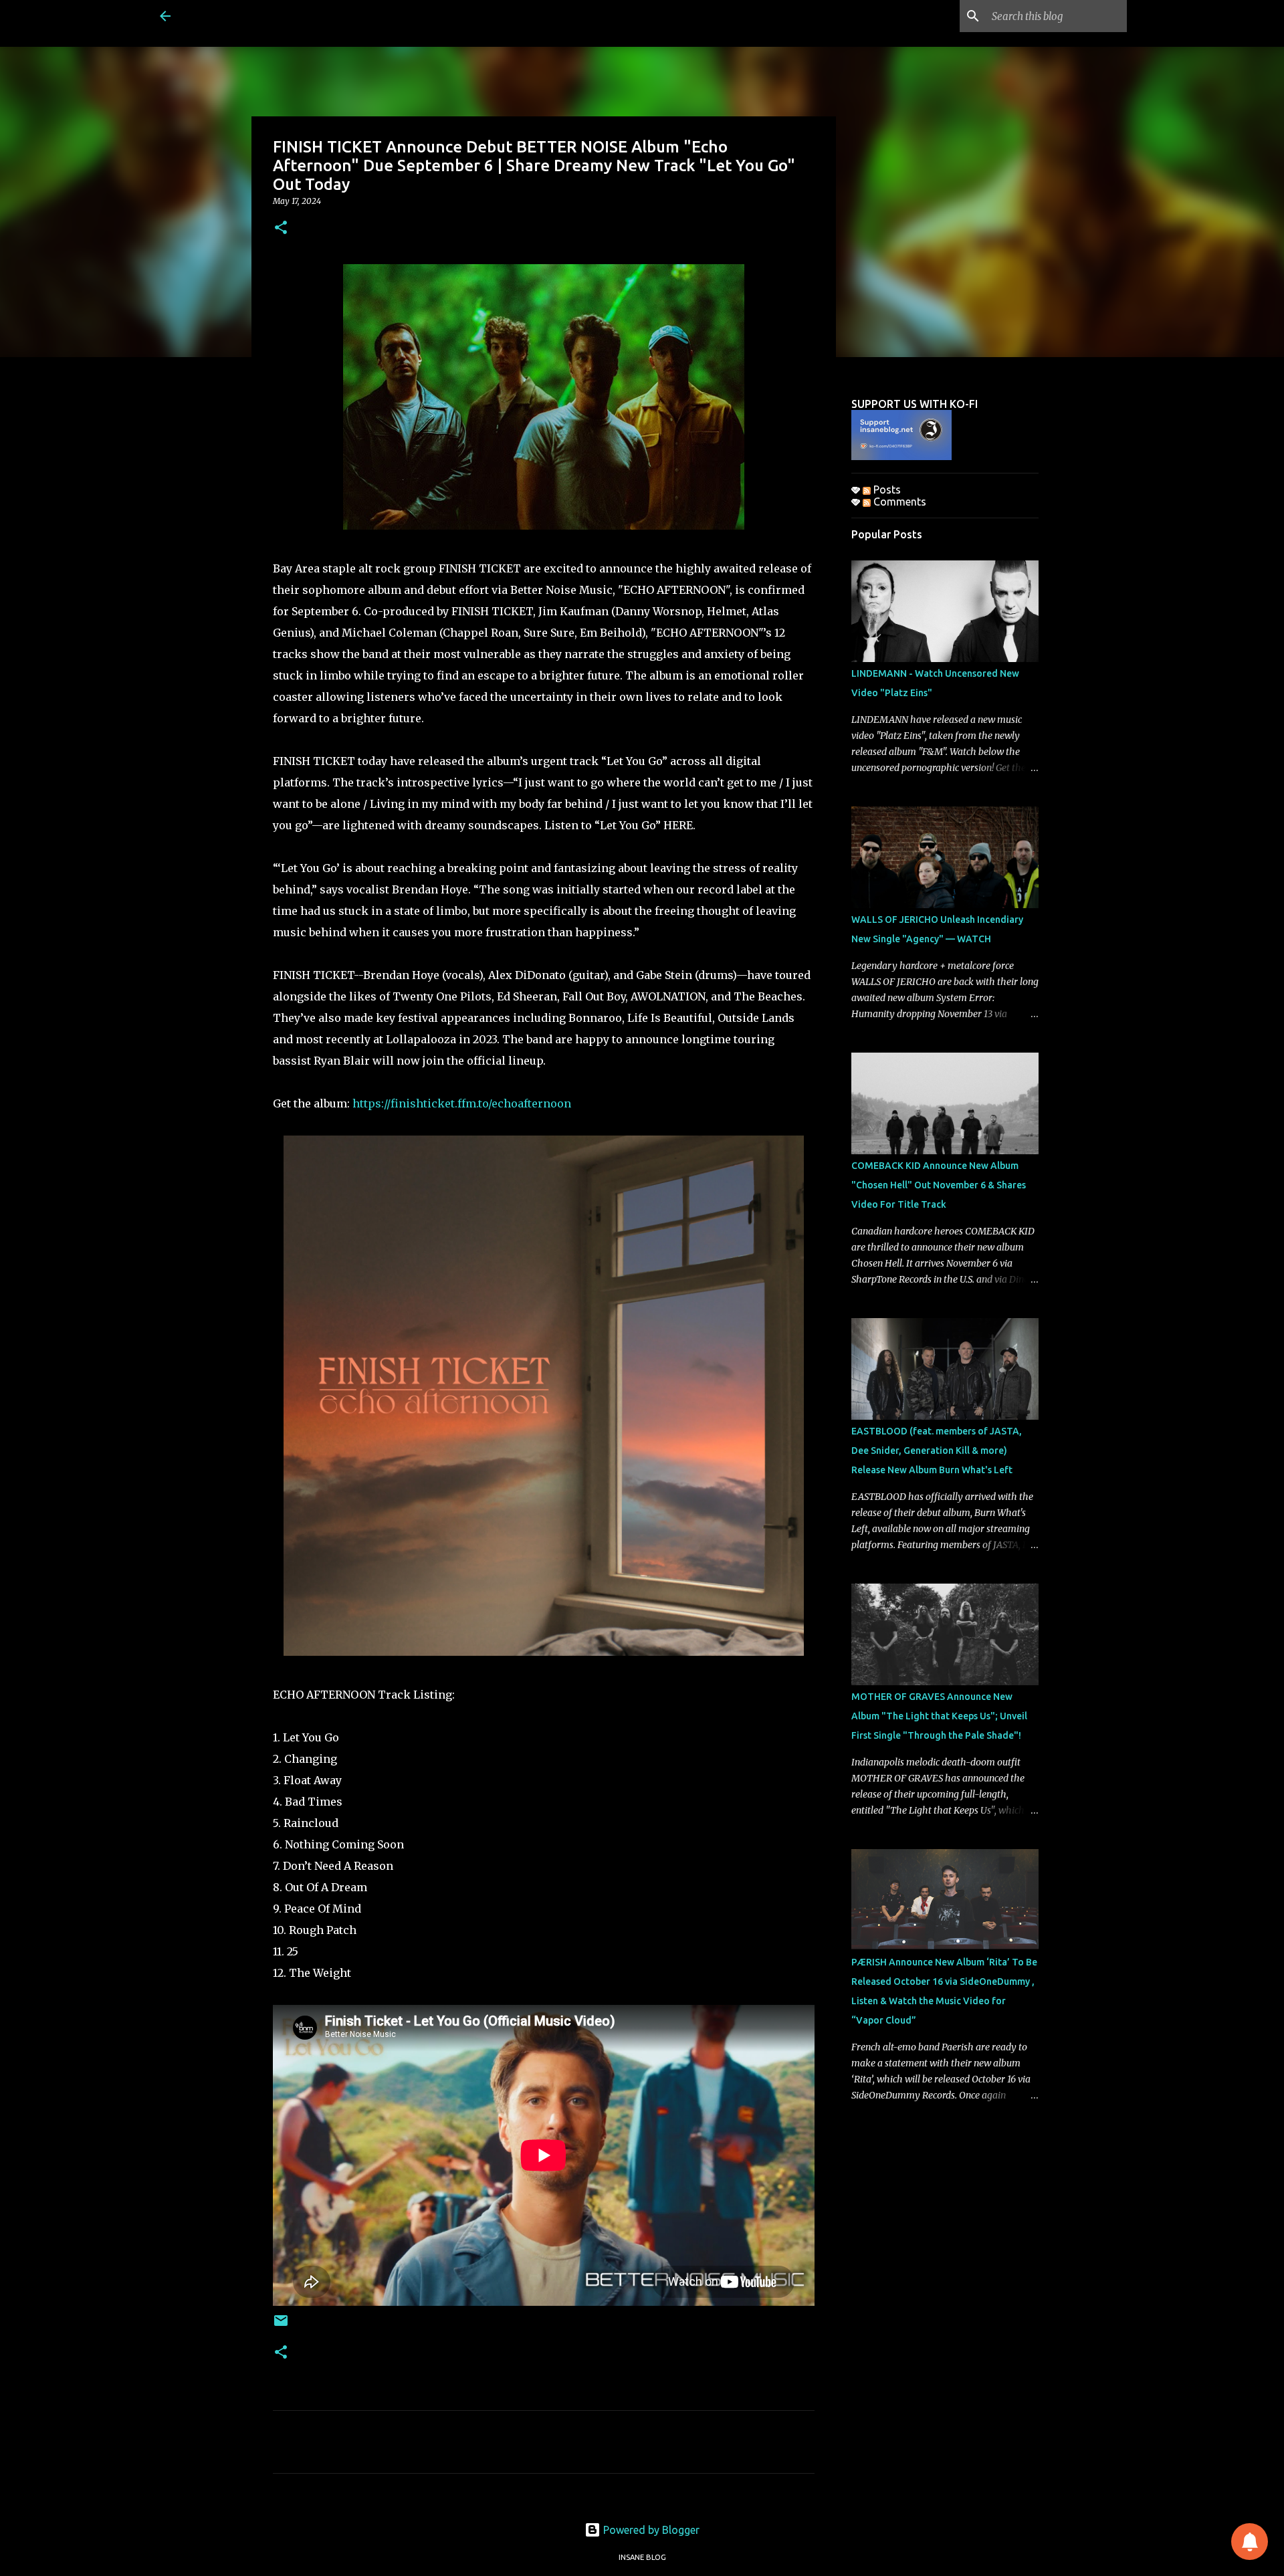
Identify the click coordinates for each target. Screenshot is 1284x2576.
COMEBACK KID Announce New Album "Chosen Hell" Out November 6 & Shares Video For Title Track (939, 1185)
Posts (886, 490)
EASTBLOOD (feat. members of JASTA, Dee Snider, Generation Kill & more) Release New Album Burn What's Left (937, 1451)
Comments (898, 502)
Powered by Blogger (650, 2530)
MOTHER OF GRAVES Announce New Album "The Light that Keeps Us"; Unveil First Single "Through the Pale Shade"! (939, 1716)
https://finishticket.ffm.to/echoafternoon (462, 1103)
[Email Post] (281, 2326)
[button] (281, 228)
